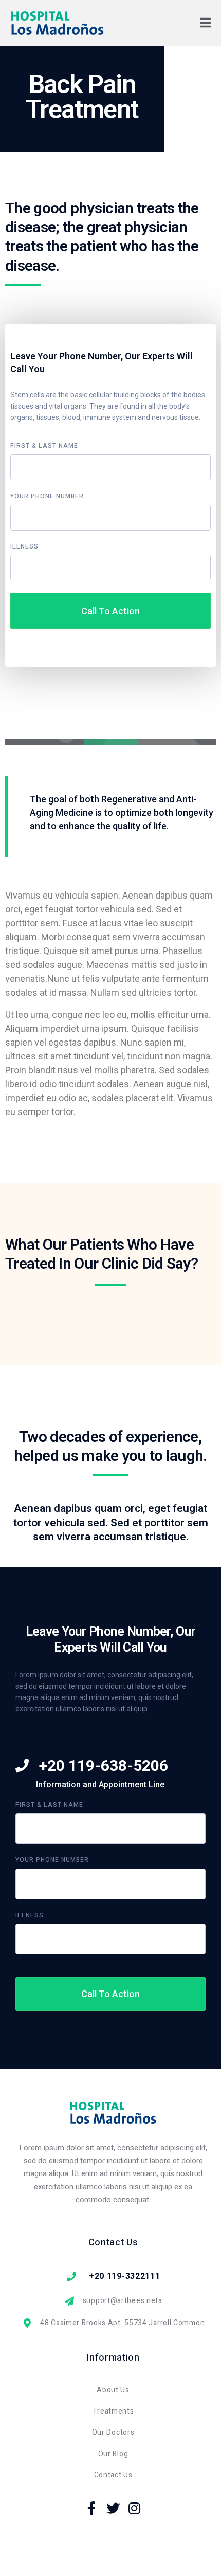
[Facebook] (92, 2508)
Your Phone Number (47, 497)
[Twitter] (113, 2508)
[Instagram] (135, 2508)
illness (24, 547)
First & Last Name (44, 446)
